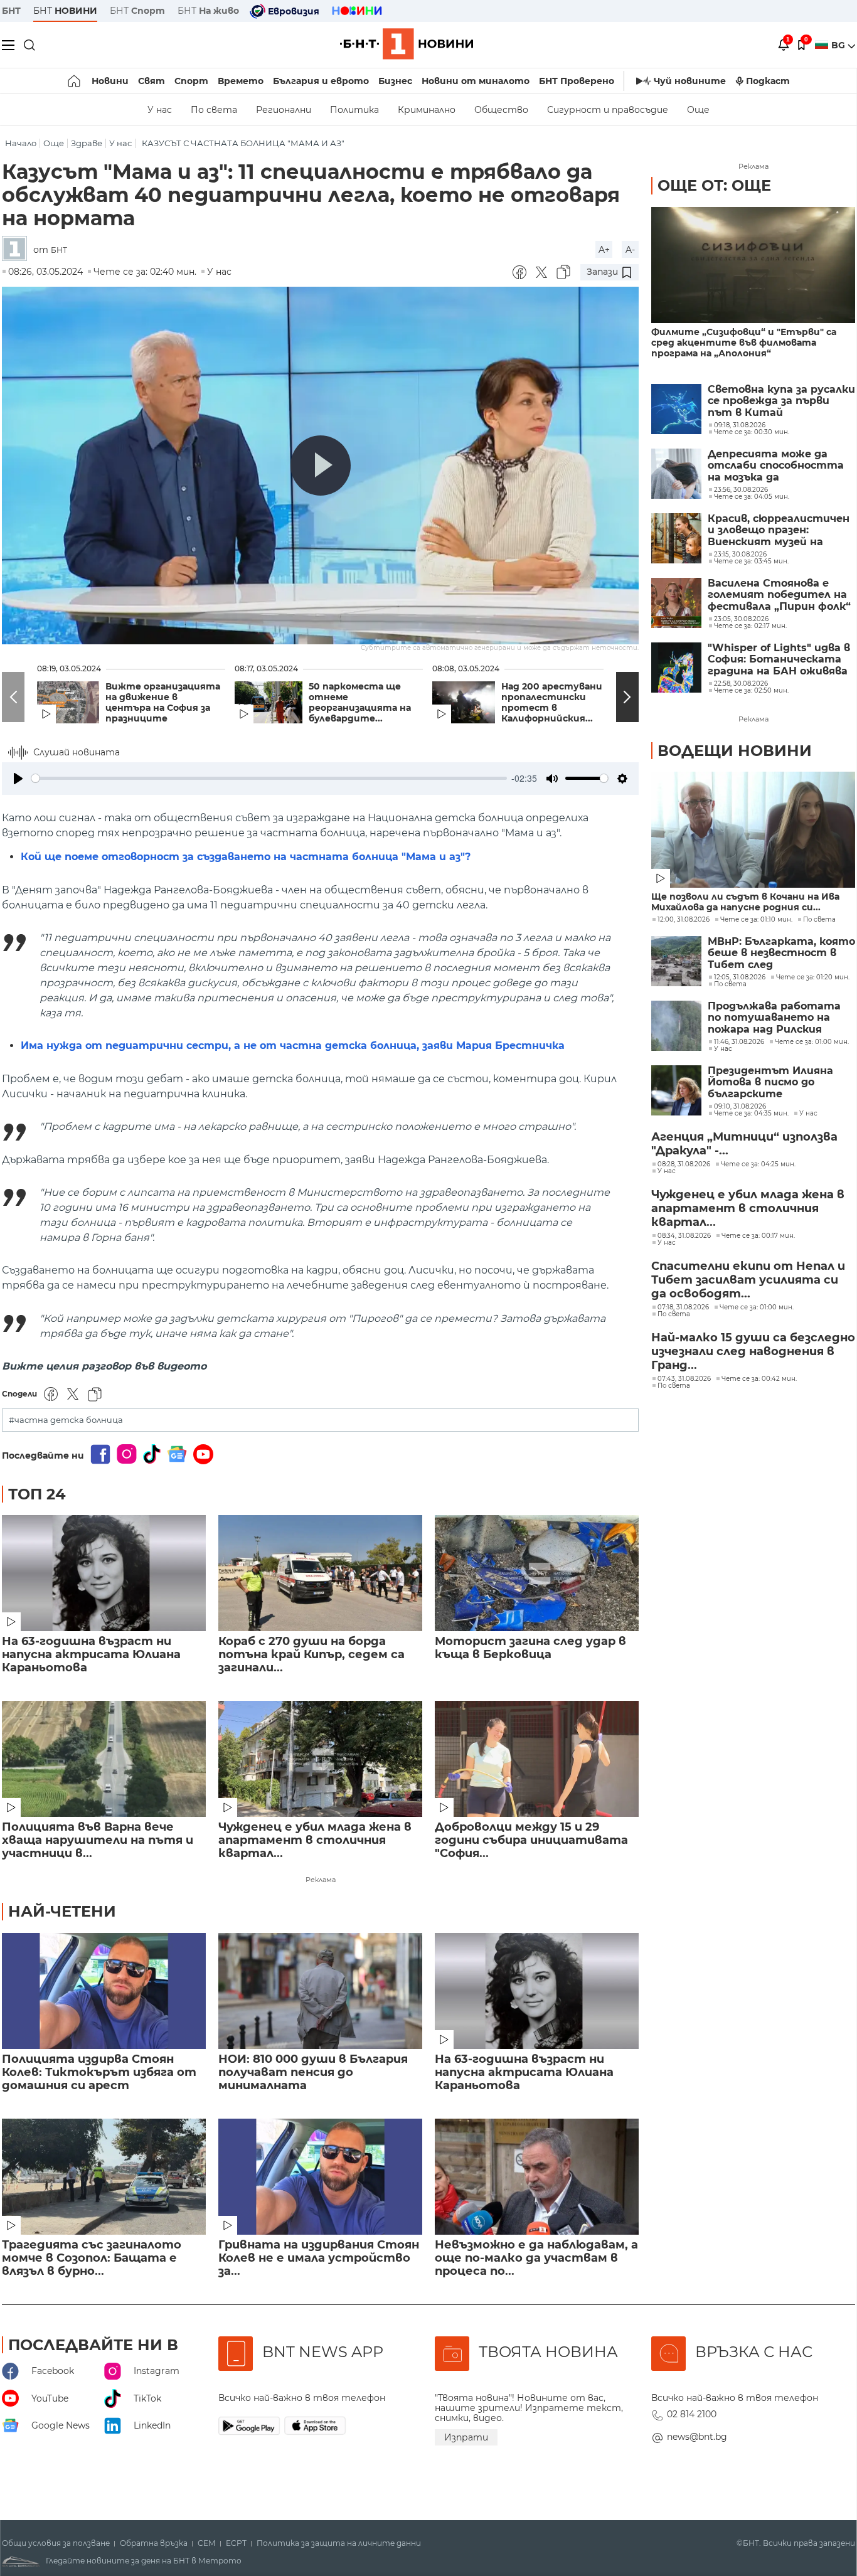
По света (214, 110)
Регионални (284, 110)
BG (839, 45)
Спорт (191, 81)
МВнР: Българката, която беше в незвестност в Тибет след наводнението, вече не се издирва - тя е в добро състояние (781, 953)
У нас (160, 110)
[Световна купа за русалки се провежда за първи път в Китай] (676, 409)
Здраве (87, 143)
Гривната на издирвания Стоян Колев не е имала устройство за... (319, 2258)
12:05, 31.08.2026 (740, 977)
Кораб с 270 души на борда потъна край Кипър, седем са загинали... (311, 1655)
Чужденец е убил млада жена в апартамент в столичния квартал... (315, 1840)
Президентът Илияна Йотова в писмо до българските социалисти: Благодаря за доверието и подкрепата (781, 1083)
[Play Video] (321, 466)
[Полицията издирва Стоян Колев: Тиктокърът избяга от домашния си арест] (104, 1991)
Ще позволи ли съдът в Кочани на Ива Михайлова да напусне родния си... (745, 902)
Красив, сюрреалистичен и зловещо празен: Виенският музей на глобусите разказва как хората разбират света (779, 530)
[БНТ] (18, 249)
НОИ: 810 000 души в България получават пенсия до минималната (313, 2073)
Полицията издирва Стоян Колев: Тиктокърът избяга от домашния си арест (99, 2073)
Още (698, 110)
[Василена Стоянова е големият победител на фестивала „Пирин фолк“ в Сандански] (676, 603)
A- (630, 250)
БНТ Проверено (577, 81)
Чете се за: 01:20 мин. (813, 977)
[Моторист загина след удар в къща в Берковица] (537, 1573)
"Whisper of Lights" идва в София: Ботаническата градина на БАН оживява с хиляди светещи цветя (779, 660)
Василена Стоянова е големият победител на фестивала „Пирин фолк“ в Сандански (779, 595)
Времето (241, 81)
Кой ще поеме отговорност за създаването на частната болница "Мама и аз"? (246, 857)
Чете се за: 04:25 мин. (758, 1164)
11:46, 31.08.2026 (739, 1042)
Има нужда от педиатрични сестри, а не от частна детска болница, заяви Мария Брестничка (293, 1046)
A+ (604, 250)
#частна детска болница (66, 1420)
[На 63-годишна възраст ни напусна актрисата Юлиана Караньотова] (104, 1573)
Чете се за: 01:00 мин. (812, 1042)
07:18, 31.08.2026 (683, 1307)
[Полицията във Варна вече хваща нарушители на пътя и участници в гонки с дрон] (104, 1759)
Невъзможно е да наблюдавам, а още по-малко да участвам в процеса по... (536, 2258)
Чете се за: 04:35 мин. (751, 1114)
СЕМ (207, 2543)
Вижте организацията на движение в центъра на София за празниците (163, 703)
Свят (152, 81)
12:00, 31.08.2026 (684, 920)
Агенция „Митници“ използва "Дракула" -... (744, 1144)
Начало (21, 143)
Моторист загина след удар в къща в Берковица (530, 1648)
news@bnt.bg (697, 2437)
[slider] (269, 778)
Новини (110, 81)
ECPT (236, 2543)
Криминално (427, 110)
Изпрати (466, 2437)
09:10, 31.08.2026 (740, 1107)
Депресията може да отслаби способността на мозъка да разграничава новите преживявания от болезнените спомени (776, 466)
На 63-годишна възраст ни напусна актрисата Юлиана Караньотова (91, 1655)
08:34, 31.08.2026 (684, 1236)
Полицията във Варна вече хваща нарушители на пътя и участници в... (98, 1840)
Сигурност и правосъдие (608, 110)
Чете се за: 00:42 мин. (759, 1379)
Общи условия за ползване (56, 2543)
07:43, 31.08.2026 (684, 1379)
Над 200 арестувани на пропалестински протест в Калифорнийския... (559, 703)
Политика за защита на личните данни (339, 2543)
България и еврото (321, 81)
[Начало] (75, 81)
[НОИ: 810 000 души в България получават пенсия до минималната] (320, 1991)
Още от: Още (714, 185)
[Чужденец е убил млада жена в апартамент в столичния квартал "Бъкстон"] (320, 1759)
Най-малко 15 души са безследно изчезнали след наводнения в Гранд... (753, 1351)
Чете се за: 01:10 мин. (756, 920)
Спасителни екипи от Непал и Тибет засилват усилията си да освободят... (748, 1280)
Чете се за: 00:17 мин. (758, 1236)
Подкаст (768, 81)
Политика (354, 110)
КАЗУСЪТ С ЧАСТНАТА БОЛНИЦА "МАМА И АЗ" (243, 143)
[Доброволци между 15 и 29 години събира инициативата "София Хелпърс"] (537, 1759)
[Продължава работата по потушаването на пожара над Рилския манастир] (676, 1026)
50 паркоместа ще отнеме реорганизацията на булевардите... (360, 703)
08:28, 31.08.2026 (684, 1164)
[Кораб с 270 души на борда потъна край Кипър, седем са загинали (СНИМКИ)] (320, 1573)
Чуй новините (690, 81)
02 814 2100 (692, 2414)
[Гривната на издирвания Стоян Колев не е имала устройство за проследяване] (320, 2177)
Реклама (321, 1880)
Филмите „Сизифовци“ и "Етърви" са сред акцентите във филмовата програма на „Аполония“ (744, 343)
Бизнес (395, 81)
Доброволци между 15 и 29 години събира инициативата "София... (531, 1840)
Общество (501, 110)
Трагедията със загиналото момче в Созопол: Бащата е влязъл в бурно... (92, 2258)
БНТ (11, 11)
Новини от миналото (476, 81)
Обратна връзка (154, 2543)
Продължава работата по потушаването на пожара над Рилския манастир (774, 1018)
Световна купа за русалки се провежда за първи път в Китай (781, 401)
